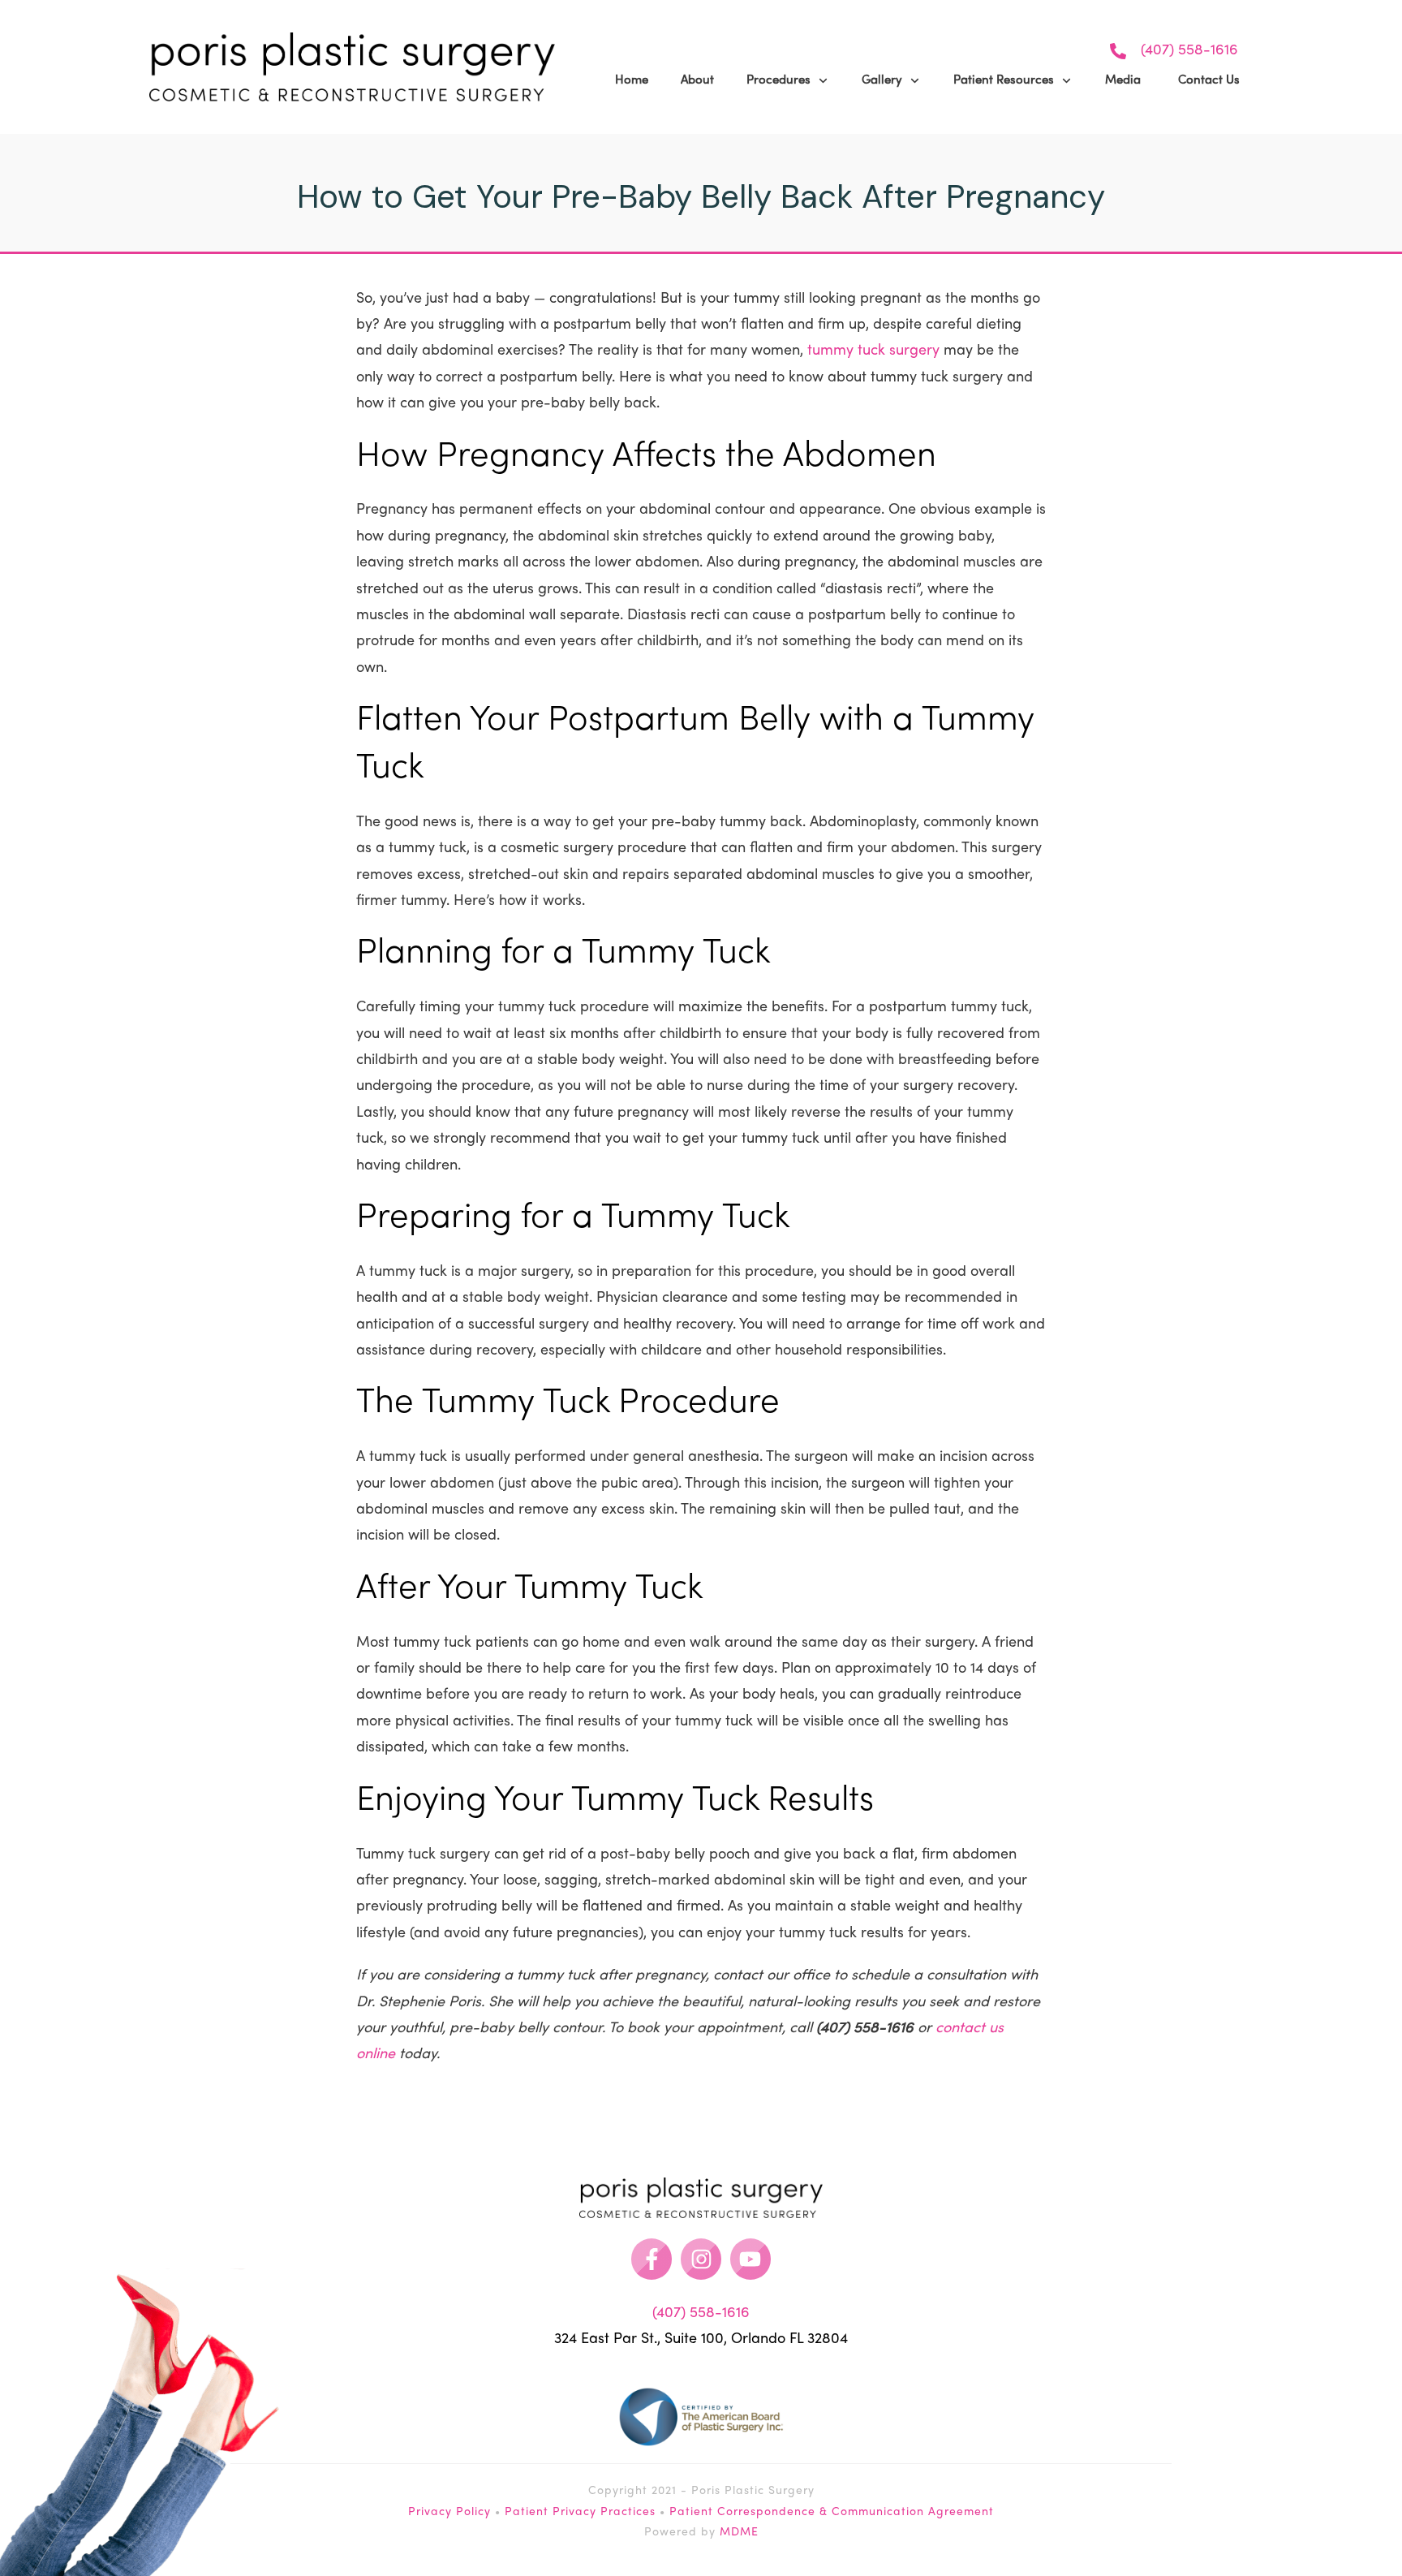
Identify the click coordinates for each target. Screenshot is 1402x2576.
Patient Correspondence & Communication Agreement (832, 2512)
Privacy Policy (449, 2512)
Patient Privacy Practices (580, 2512)
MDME (739, 2533)
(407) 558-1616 (1189, 51)
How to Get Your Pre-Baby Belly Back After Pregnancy (701, 196)
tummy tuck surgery (873, 351)
